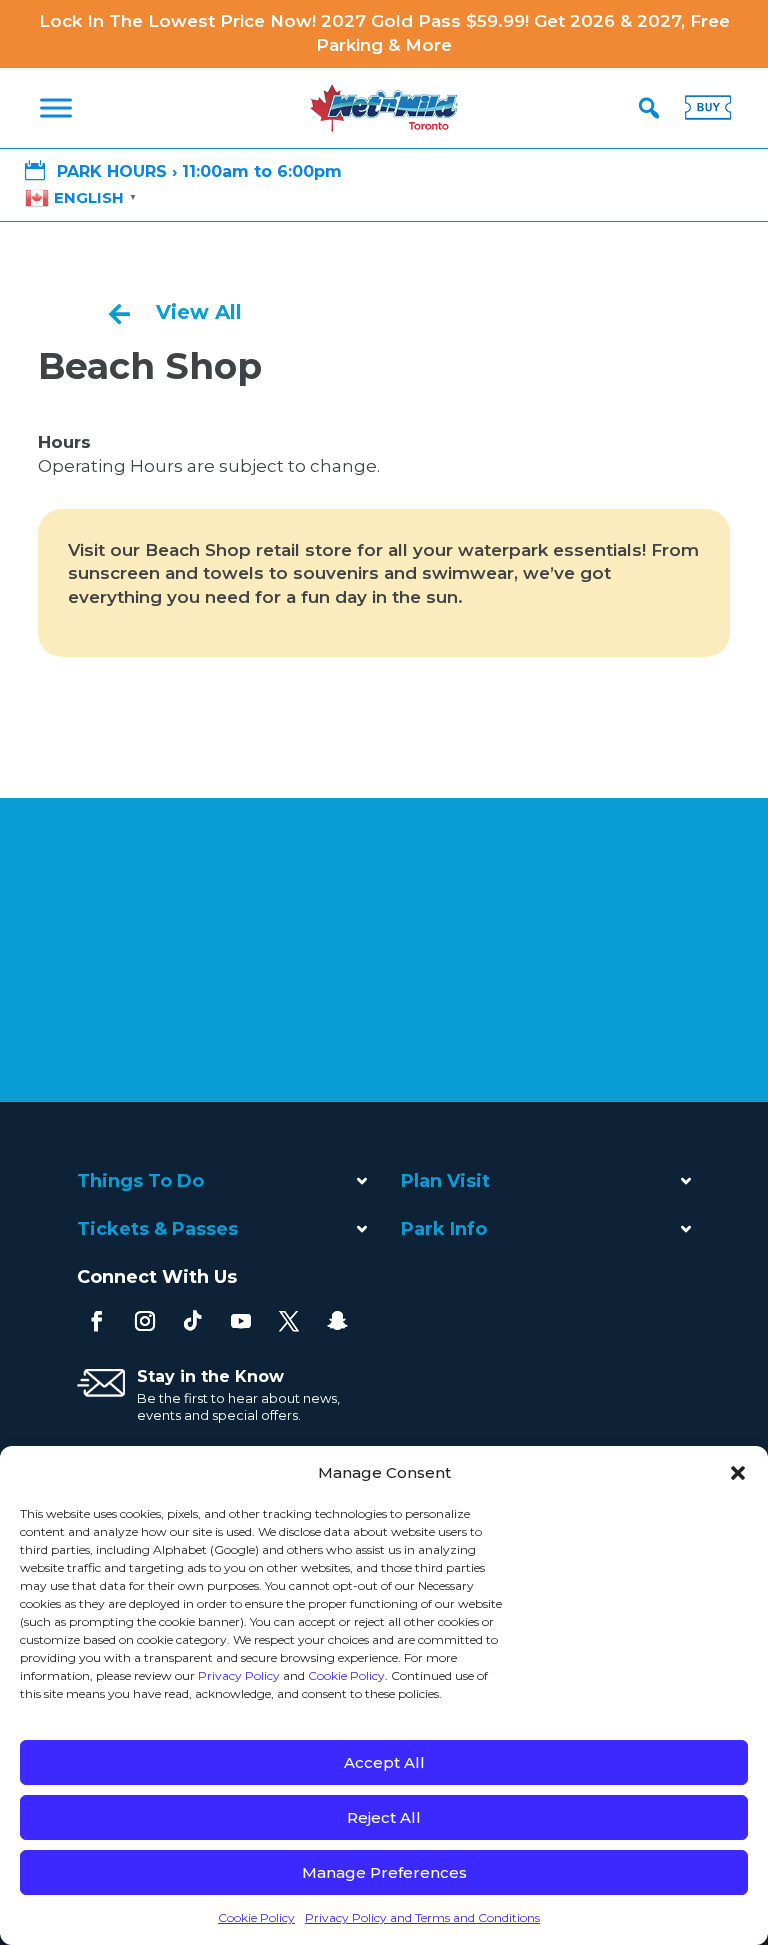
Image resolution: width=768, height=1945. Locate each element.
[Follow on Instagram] (145, 1321)
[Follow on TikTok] (193, 1321)
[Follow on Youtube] (241, 1321)
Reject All (384, 1817)
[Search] (649, 108)
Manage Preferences (384, 1872)
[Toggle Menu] (56, 108)
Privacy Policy (239, 1675)
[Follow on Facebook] (97, 1321)
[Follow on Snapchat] (337, 1321)
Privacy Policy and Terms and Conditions (422, 1917)
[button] (738, 1473)
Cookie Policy (346, 1675)
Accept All (384, 1762)
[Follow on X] (289, 1321)
